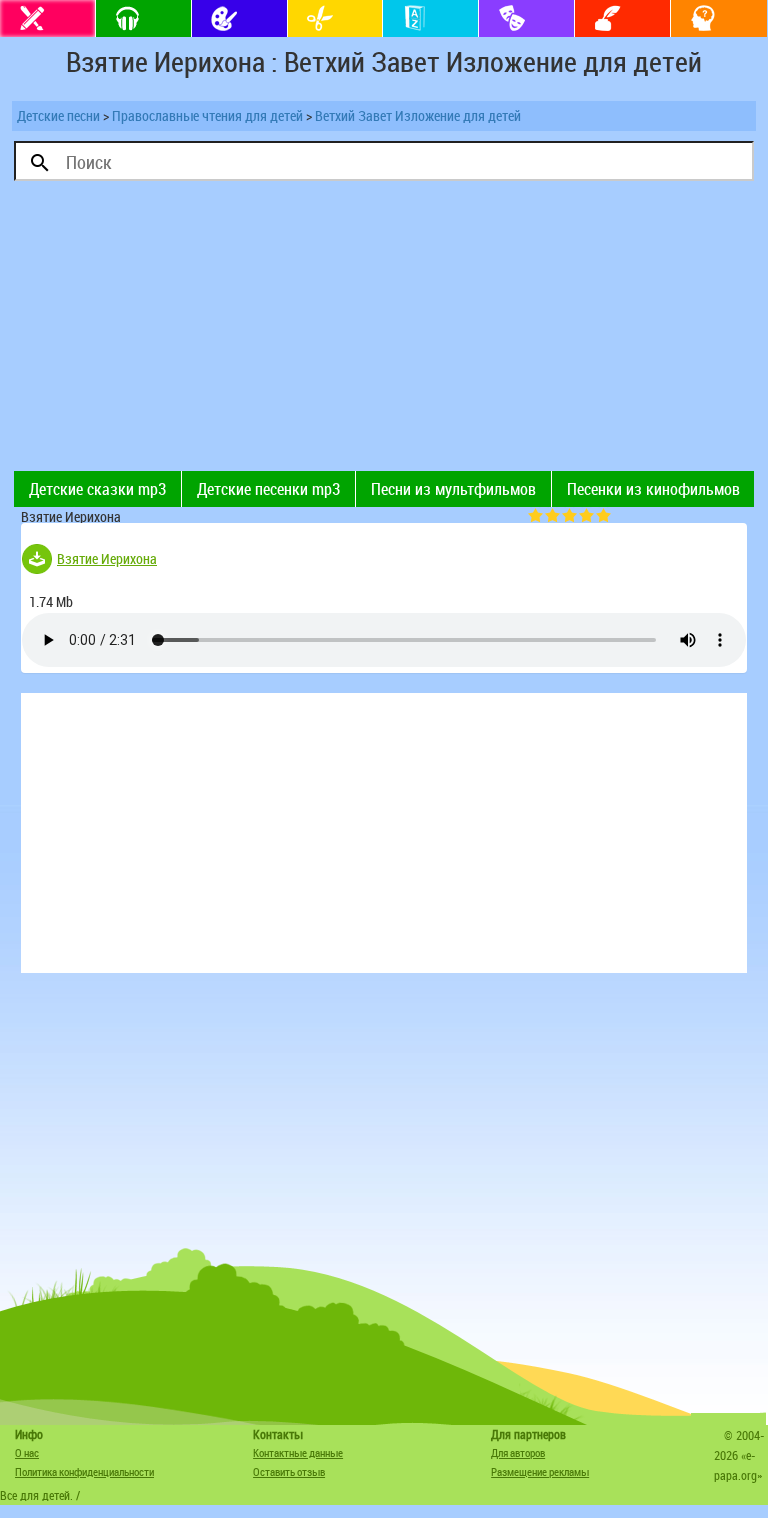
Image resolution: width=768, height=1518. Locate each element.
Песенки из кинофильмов (653, 489)
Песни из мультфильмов (453, 489)
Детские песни (58, 115)
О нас (27, 1452)
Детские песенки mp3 (268, 489)
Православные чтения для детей (207, 115)
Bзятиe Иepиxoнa (107, 558)
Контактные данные (298, 1452)
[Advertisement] (199, 331)
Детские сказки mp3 (97, 489)
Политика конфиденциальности (84, 1471)
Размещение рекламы (540, 1471)
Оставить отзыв (289, 1471)
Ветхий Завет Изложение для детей (418, 115)
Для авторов (518, 1452)
